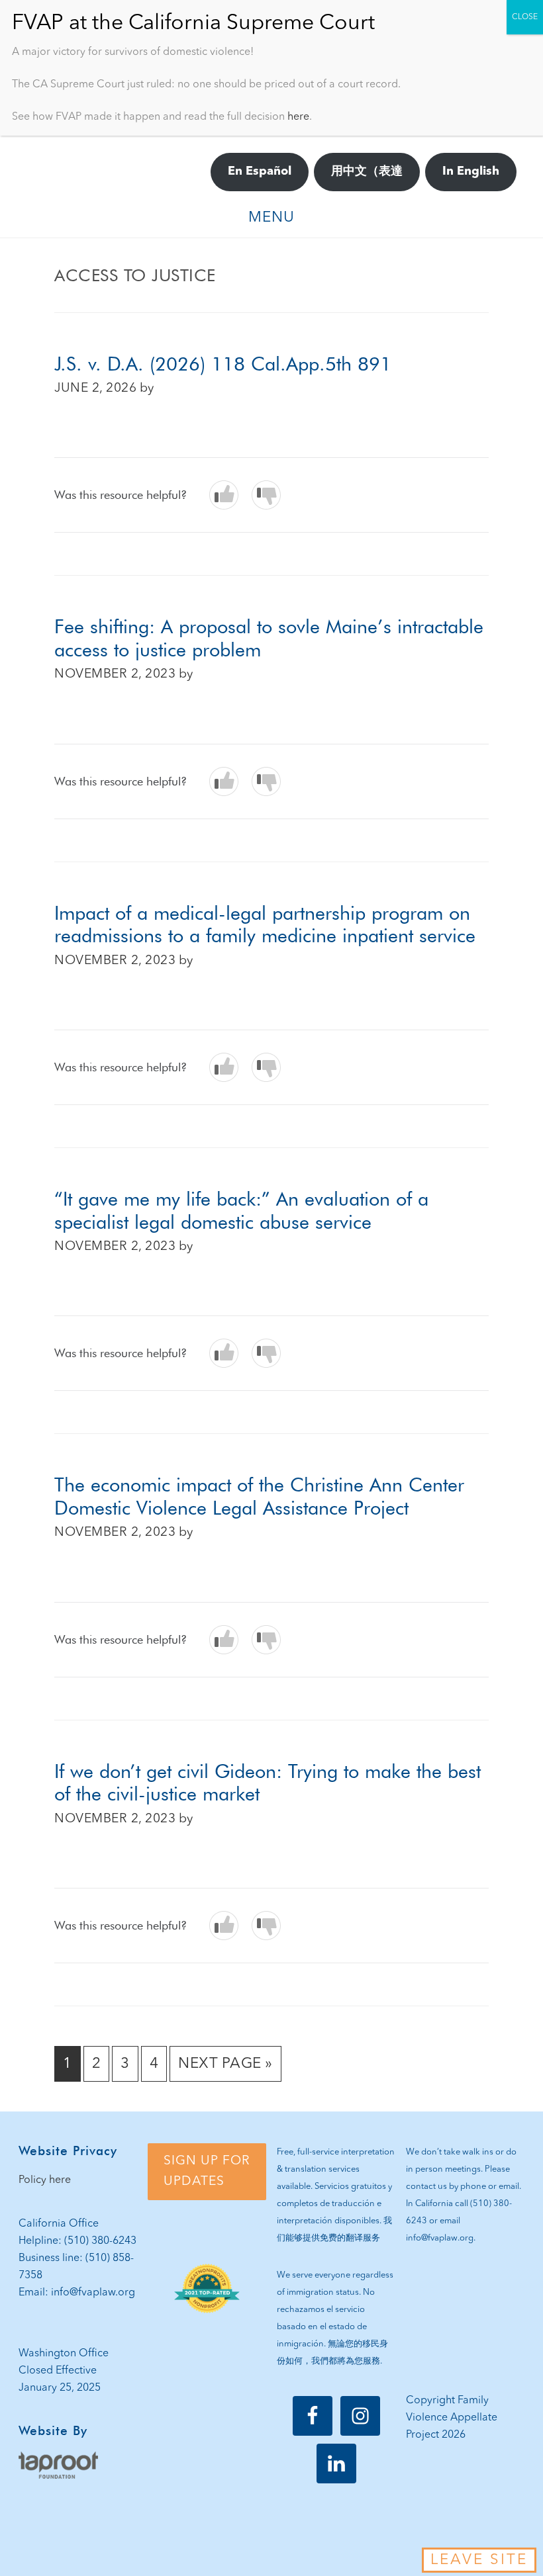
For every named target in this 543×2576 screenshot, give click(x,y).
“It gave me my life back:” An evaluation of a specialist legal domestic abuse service (241, 1210)
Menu (271, 218)
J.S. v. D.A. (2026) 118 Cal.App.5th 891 (223, 364)
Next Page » (225, 2069)
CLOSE (525, 17)
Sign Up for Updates (207, 2171)
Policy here (45, 2180)
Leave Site (479, 2560)
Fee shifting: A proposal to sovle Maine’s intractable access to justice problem (269, 638)
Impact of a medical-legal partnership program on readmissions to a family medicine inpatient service (265, 924)
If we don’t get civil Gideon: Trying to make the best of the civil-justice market (268, 1783)
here (298, 117)
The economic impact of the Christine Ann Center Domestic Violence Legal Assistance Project (259, 1496)
